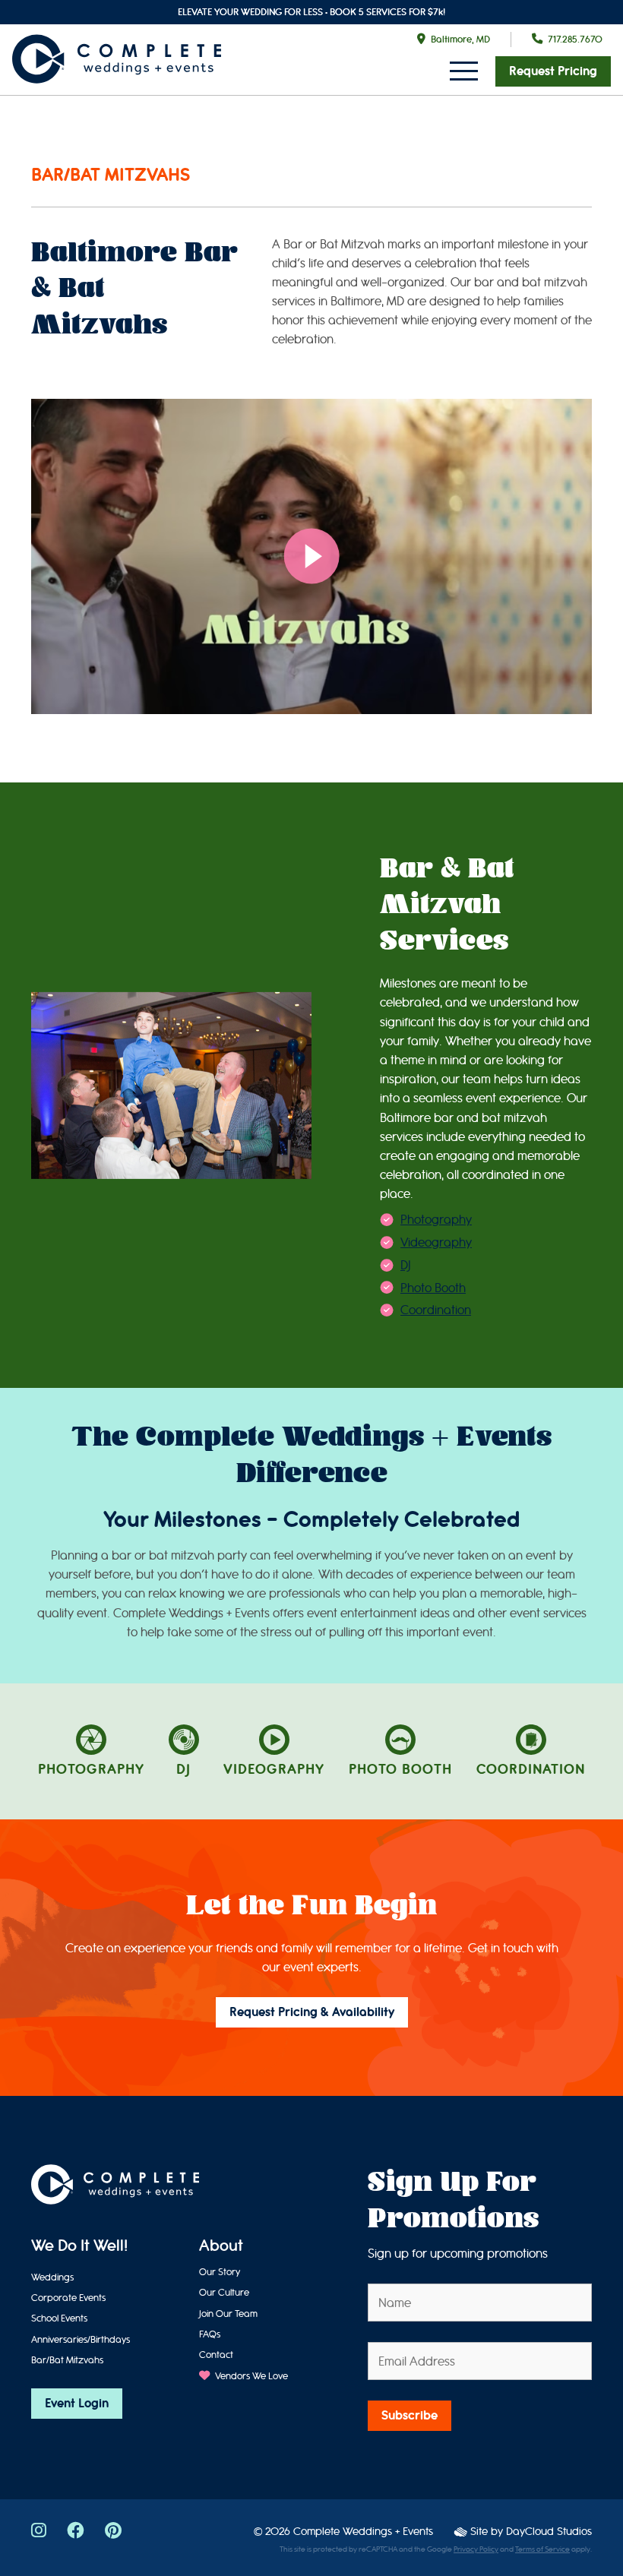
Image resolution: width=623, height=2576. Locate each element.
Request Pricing (553, 71)
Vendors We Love (250, 2376)
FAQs (210, 2334)
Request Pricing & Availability (312, 2012)
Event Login (77, 2404)
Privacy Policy (476, 2549)
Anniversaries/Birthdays (81, 2339)
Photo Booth (433, 1288)
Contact (216, 2355)
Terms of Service (542, 2549)
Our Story (220, 2272)
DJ (406, 1265)
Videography (436, 1242)
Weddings (52, 2277)
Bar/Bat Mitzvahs (67, 2360)
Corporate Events (68, 2298)
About (221, 2247)
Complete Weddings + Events (363, 2532)
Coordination (436, 1310)
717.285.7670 (575, 39)
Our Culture (224, 2292)
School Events (59, 2318)
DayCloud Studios (549, 2532)
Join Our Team (228, 2314)
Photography (436, 1220)
